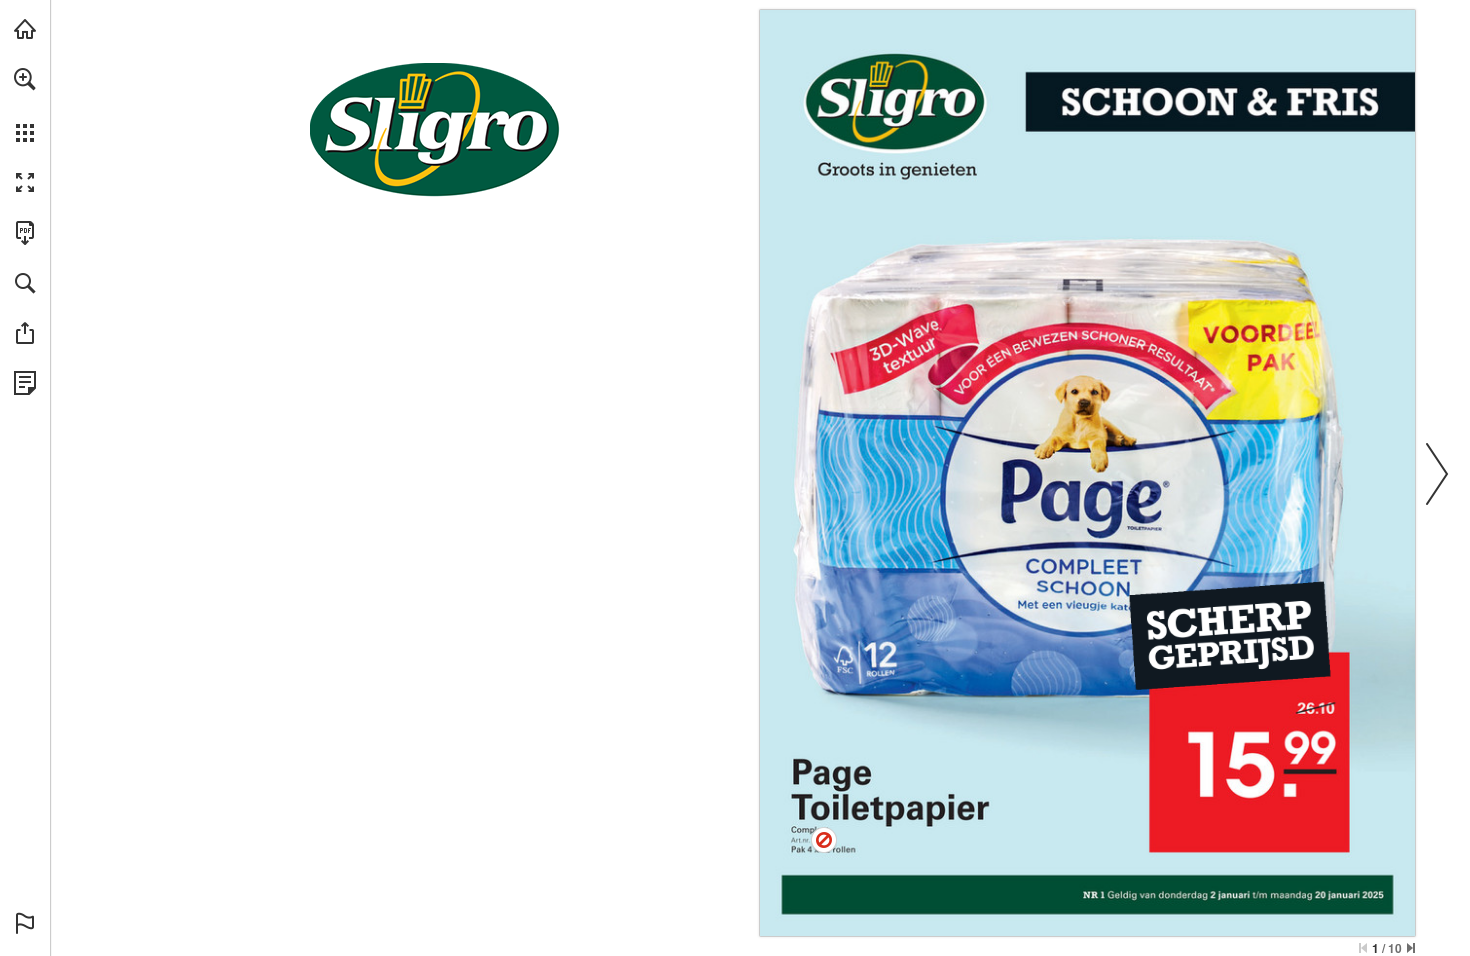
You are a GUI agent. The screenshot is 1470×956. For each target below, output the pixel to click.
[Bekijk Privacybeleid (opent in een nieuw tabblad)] (25, 383)
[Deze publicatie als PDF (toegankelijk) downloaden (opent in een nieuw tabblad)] (25, 233)
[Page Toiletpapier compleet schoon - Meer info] (823, 840)
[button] (25, 79)
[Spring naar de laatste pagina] (1411, 948)
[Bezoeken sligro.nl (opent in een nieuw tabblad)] (25, 29)
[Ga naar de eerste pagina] (1363, 948)
